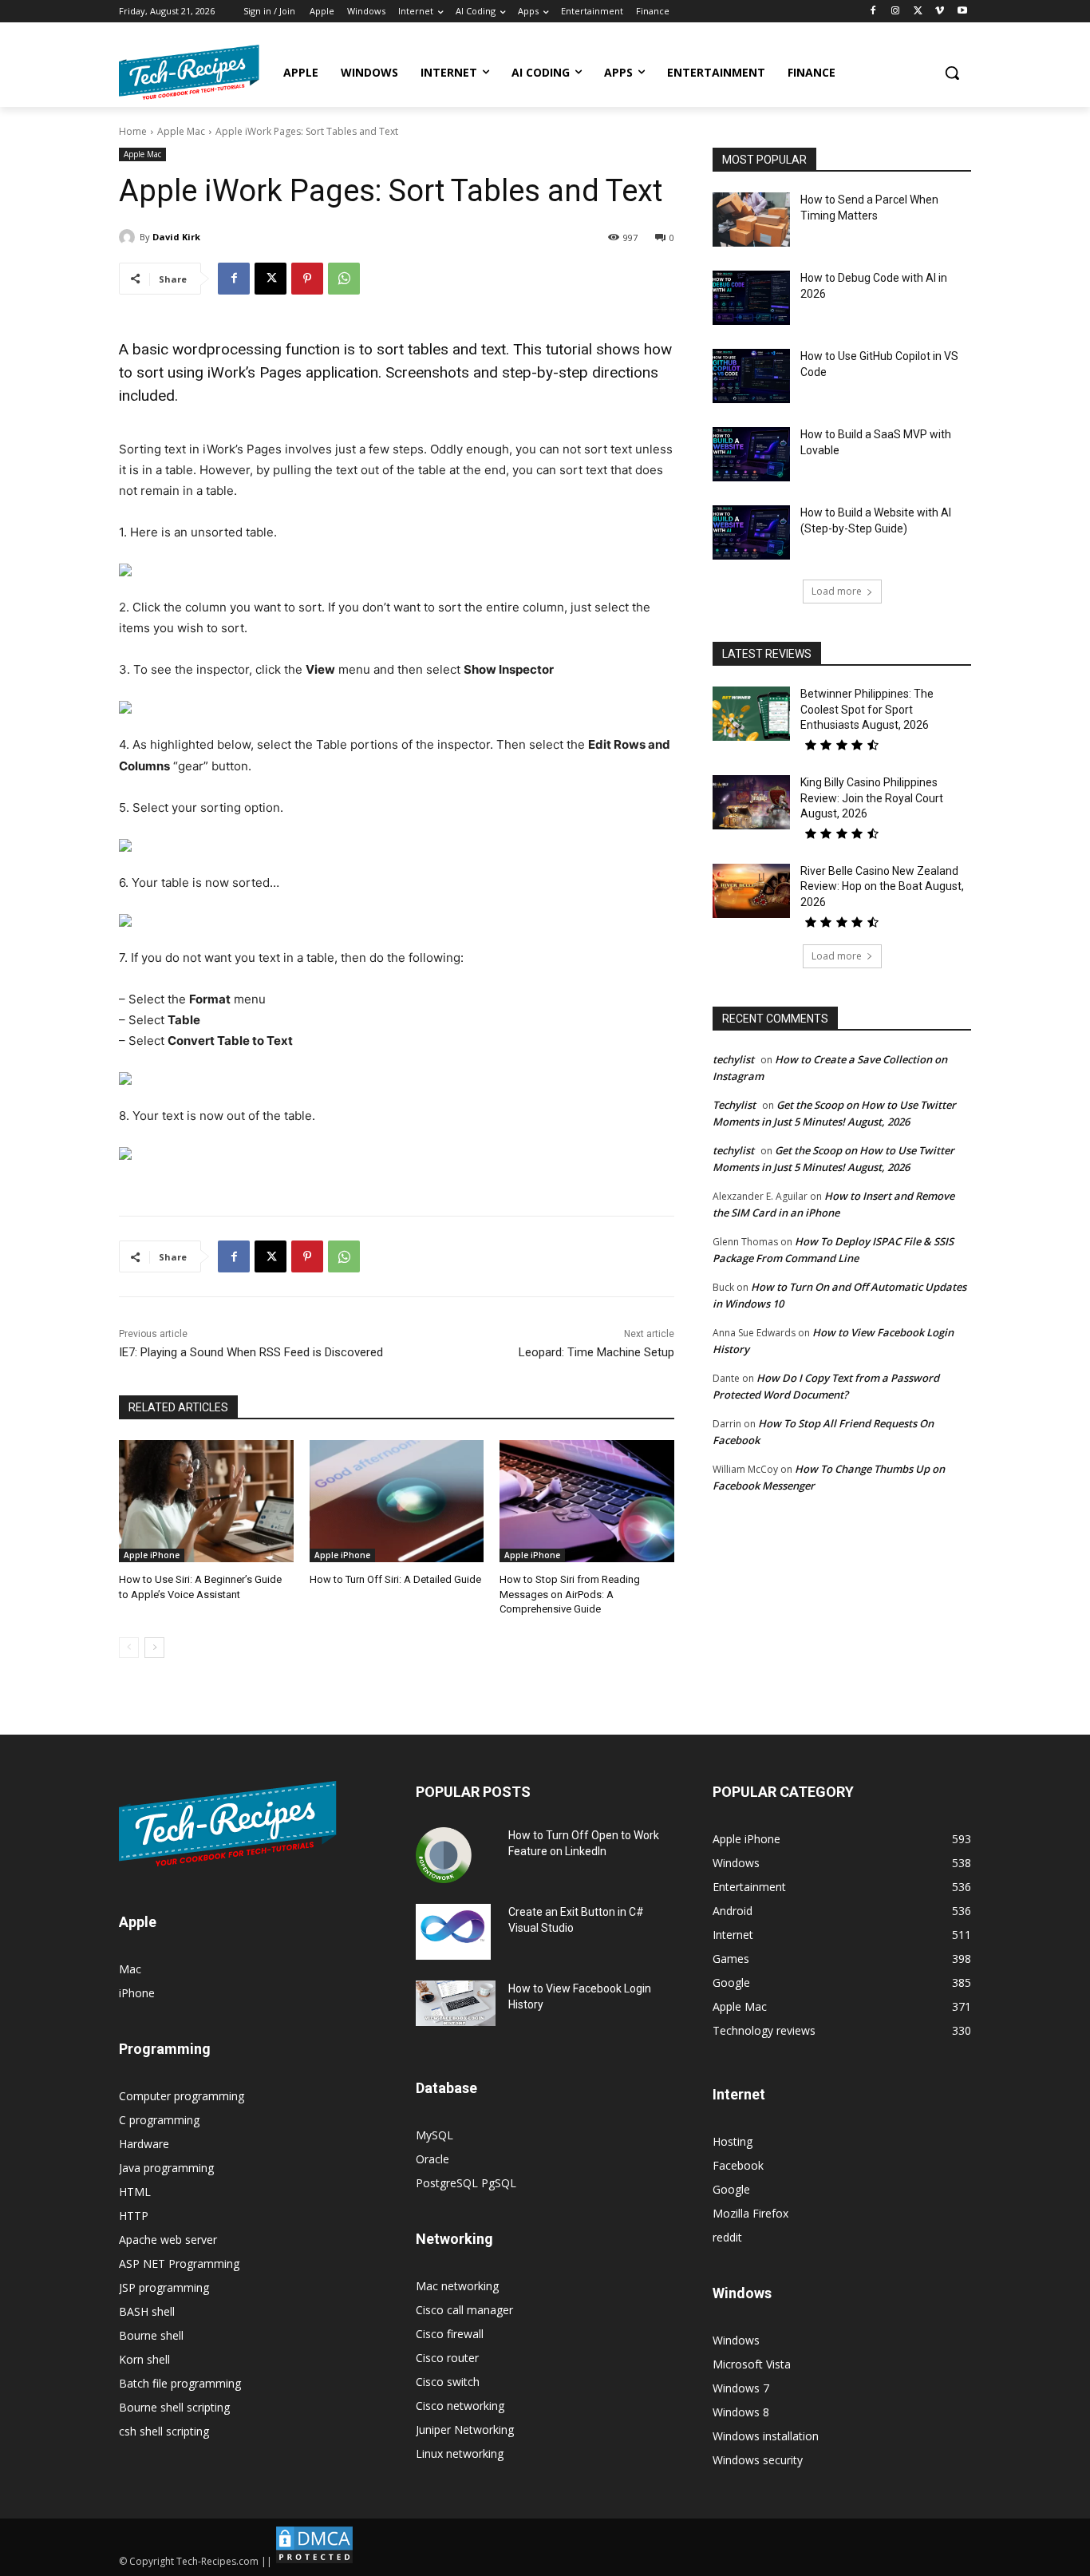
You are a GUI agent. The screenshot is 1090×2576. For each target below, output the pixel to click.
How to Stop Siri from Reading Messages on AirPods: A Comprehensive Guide (570, 1594)
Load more (837, 591)
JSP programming (164, 2287)
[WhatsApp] (344, 279)
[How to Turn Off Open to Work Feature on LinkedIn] (444, 1855)
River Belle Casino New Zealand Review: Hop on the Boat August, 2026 (882, 886)
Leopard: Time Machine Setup (596, 1352)
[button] (952, 73)
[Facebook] (873, 12)
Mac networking (457, 2286)
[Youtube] (962, 12)
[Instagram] (896, 12)
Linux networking (460, 2453)
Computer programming (182, 2096)
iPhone (137, 1993)
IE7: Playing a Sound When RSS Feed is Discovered (251, 1352)
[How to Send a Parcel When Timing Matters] (751, 220)
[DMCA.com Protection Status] (314, 2561)
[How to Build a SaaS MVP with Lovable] (751, 454)
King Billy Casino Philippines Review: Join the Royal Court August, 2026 (872, 798)
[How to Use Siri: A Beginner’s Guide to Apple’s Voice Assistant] (206, 1501)
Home (133, 131)
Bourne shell (151, 2335)
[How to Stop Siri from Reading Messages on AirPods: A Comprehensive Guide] (587, 1501)
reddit (727, 2237)
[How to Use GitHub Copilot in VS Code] (751, 376)
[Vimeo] (940, 12)
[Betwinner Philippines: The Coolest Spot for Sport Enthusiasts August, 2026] (751, 714)
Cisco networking (460, 2406)
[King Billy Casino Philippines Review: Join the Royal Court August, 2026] (751, 802)
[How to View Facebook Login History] (456, 2003)
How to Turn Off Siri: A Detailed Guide (395, 1579)
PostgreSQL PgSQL (466, 2183)
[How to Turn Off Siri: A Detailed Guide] (397, 1501)
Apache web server (168, 2240)
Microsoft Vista (752, 2364)
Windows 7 (741, 2388)
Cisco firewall (450, 2334)
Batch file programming (180, 2383)
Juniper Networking (465, 2430)
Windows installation (766, 2436)
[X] (918, 12)
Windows (736, 2340)
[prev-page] (129, 1648)
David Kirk (176, 237)
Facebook (738, 2165)
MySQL (434, 2135)
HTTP (134, 2216)
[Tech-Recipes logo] (189, 72)
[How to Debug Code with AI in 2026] (751, 298)
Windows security (758, 2460)
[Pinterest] (307, 279)
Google (731, 2189)
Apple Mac (181, 131)
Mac (130, 1969)
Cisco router (447, 2358)
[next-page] (154, 1648)
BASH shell (147, 2311)
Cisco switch (448, 2382)
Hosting (733, 2141)
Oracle (432, 2159)
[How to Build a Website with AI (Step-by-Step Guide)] (751, 532)
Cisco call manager (464, 2310)
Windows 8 (741, 2412)
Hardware (144, 2144)
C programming (159, 2120)
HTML (135, 2192)
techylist (733, 1059)
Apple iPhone (152, 1555)
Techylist (734, 1105)
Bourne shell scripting (174, 2407)
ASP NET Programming (179, 2263)
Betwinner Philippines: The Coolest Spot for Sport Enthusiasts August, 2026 (867, 709)
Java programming (166, 2168)
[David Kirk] (129, 237)
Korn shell (144, 2359)
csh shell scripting (164, 2431)
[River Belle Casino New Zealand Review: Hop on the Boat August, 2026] (751, 891)
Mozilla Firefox (750, 2213)
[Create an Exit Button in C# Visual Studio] (453, 1932)
